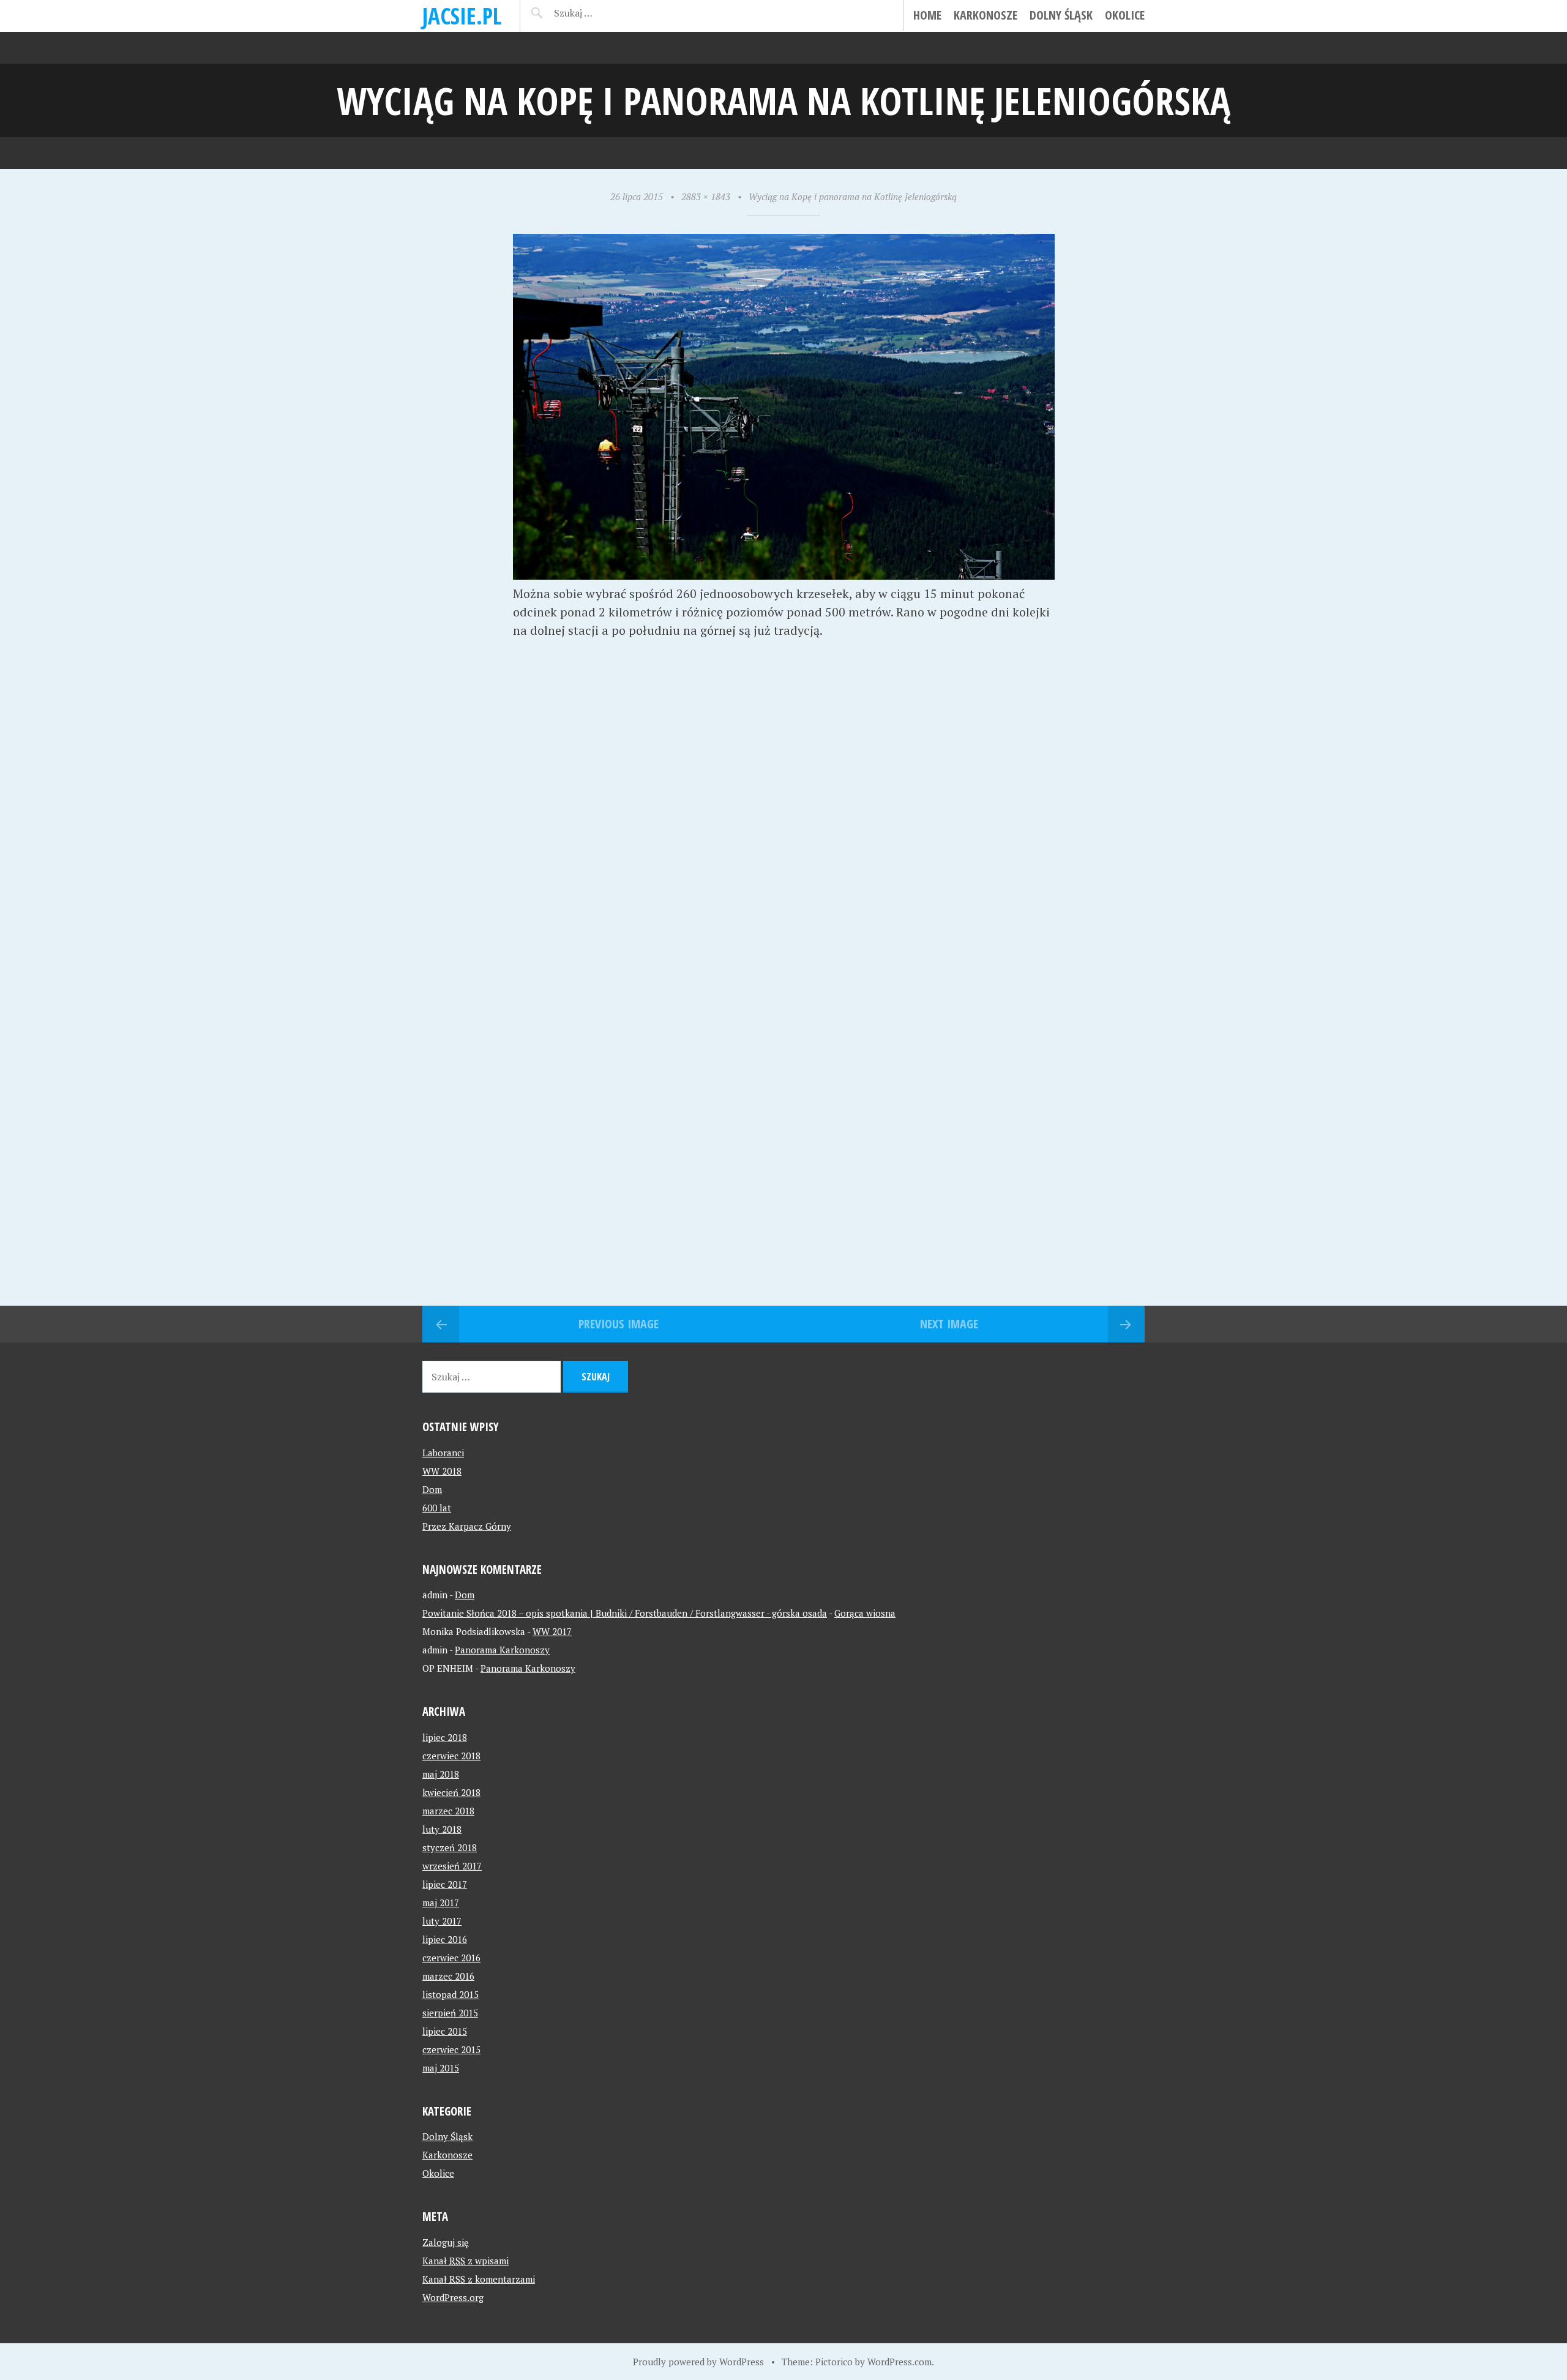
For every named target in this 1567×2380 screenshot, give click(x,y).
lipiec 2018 (445, 1737)
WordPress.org (453, 2297)
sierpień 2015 (450, 2013)
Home (927, 15)
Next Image (949, 1324)
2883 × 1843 (706, 196)
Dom (432, 1489)
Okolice (1125, 15)
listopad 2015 (451, 1994)
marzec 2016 (448, 1976)
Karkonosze (985, 15)
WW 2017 (552, 1631)
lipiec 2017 (445, 1884)
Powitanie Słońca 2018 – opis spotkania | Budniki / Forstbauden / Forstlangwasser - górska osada (625, 1613)
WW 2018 (442, 1471)
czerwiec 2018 (451, 1756)
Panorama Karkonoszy (502, 1650)
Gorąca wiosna (865, 1613)
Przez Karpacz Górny (467, 1526)
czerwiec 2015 (451, 2049)
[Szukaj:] (604, 13)
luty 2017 (442, 1921)
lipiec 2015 (445, 2031)
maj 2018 (441, 1774)
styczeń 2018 (450, 1847)
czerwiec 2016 (451, 1958)
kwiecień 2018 (451, 1792)
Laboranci (443, 1453)
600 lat (437, 1508)
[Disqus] (783, 829)
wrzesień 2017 (452, 1866)
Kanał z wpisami (466, 2261)
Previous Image (619, 1324)
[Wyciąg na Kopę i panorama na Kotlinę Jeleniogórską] (784, 575)
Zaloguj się (446, 2242)
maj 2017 (441, 1903)
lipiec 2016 (445, 1939)
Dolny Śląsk (1061, 15)
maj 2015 (441, 2068)
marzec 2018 (448, 1811)
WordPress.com (899, 2362)
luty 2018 (442, 1829)
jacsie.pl (462, 16)
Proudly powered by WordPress (698, 2362)
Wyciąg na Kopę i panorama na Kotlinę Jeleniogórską (853, 196)
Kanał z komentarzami (479, 2279)
